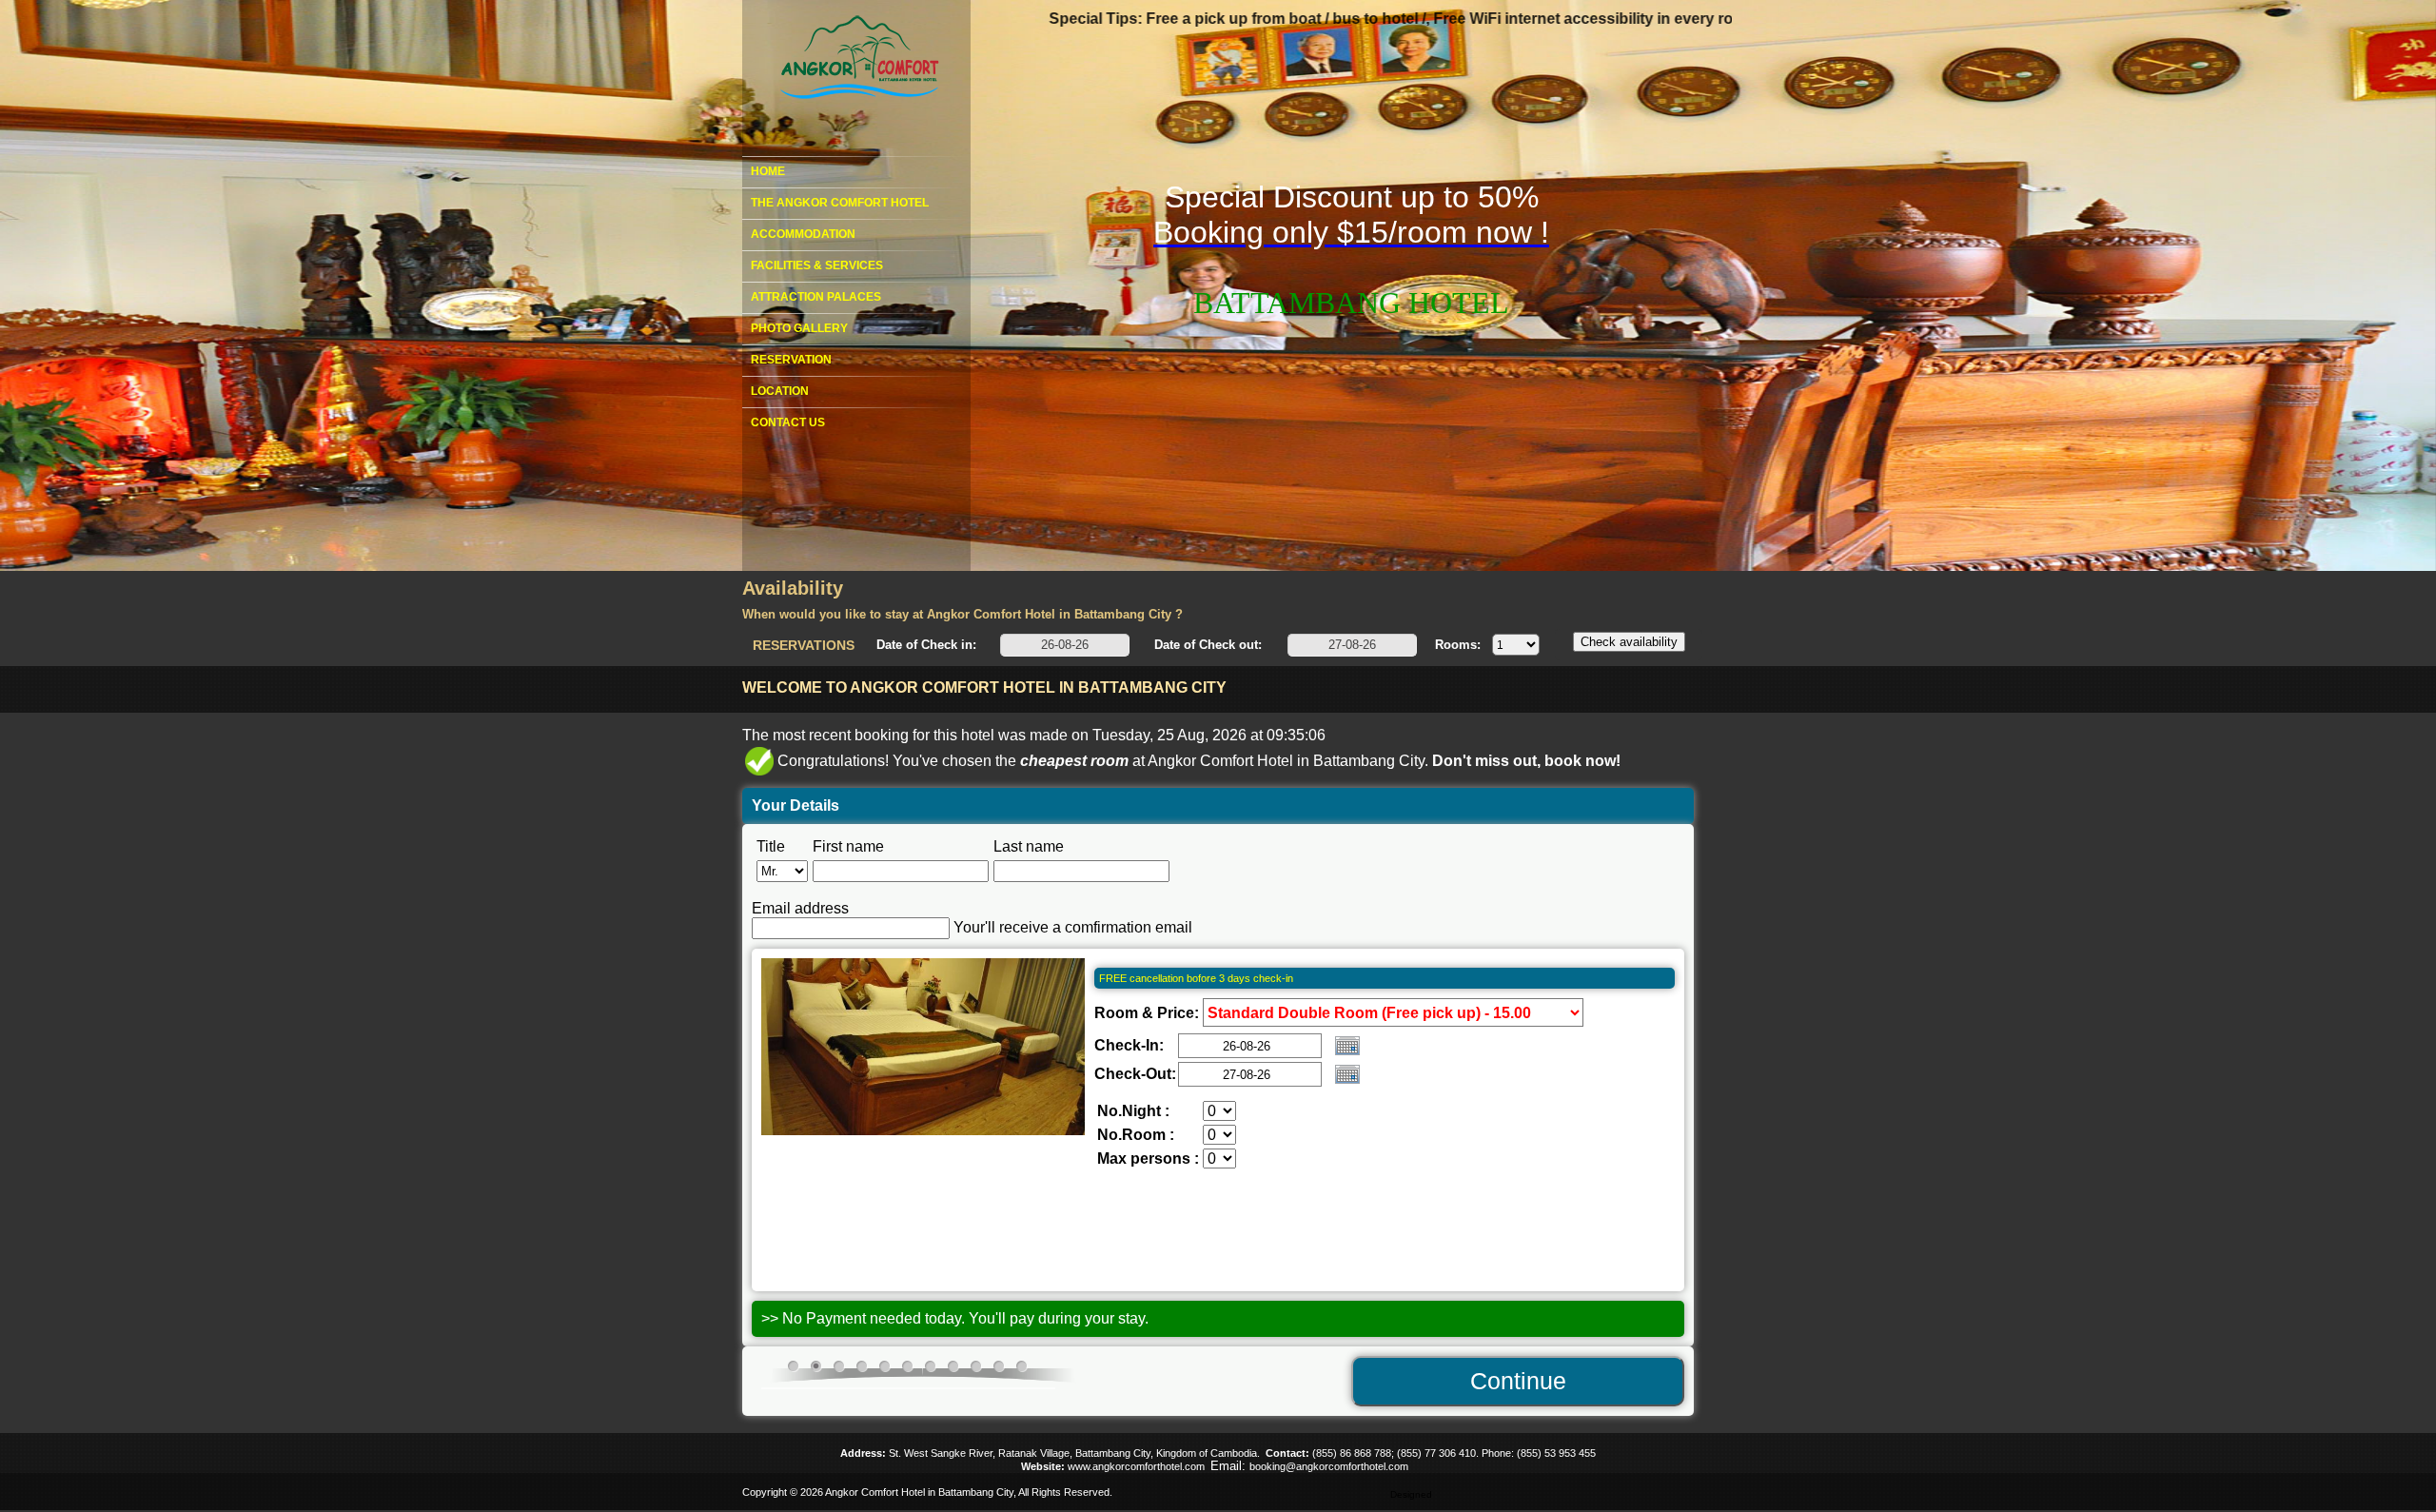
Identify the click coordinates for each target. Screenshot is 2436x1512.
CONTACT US (788, 422)
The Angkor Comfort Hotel (840, 203)
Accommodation (803, 234)
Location (780, 391)
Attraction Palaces (816, 297)
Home (768, 171)
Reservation (791, 360)
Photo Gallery (799, 328)
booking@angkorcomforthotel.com (1329, 1466)
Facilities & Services (817, 265)
